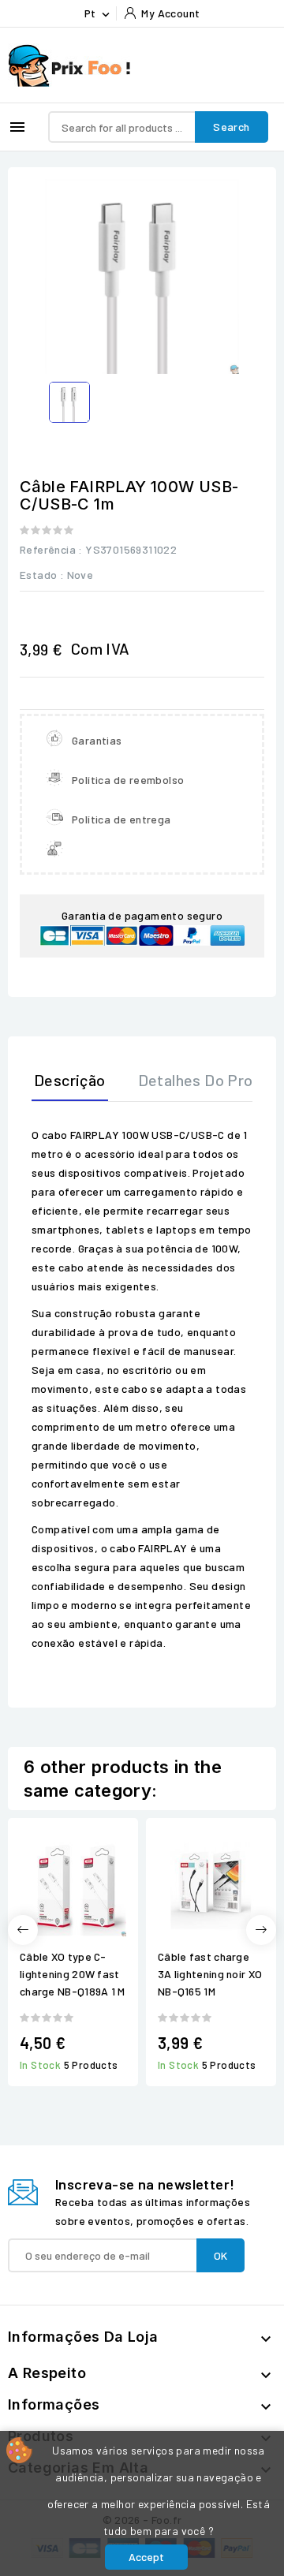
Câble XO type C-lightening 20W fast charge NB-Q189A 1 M (73, 1974)
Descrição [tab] (70, 1080)
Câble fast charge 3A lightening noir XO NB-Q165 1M (210, 1974)
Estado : (42, 575)
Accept (146, 2557)
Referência (48, 549)
